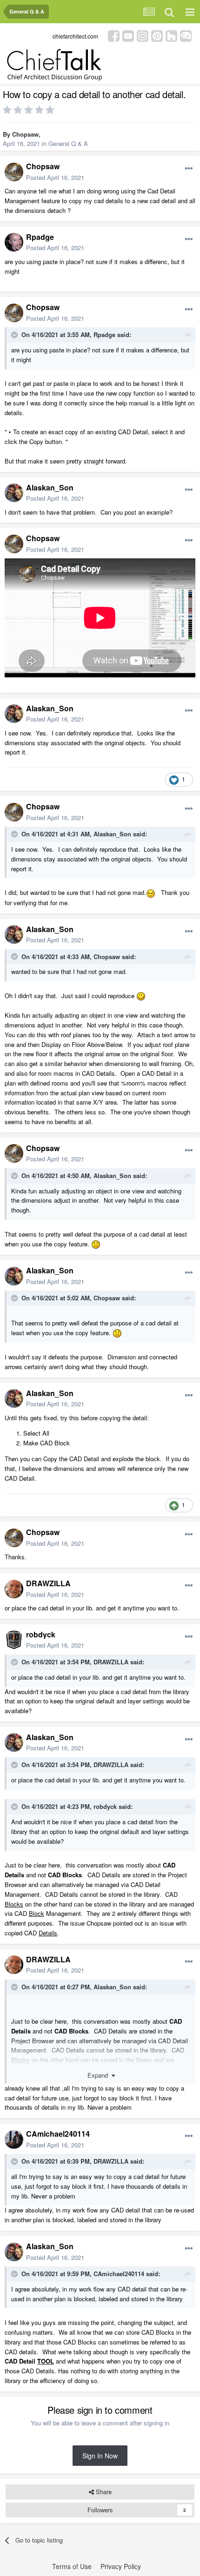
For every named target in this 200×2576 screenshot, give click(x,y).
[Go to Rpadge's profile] (14, 242)
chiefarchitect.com (75, 36)
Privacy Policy (121, 2566)
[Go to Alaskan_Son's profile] (14, 493)
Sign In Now (100, 2456)
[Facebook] (114, 35)
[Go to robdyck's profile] (14, 1640)
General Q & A (68, 143)
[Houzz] (171, 35)
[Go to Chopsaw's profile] (14, 172)
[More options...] (189, 169)
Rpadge (40, 237)
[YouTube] (128, 35)
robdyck (41, 1634)
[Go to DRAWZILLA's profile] (14, 1589)
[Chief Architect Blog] (186, 35)
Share (103, 2492)
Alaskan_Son (50, 487)
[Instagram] (143, 35)
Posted (55, 177)
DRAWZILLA (48, 1583)
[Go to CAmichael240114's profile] (14, 2139)
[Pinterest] (157, 35)
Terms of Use (72, 2566)
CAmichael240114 (58, 2134)
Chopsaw (25, 134)
